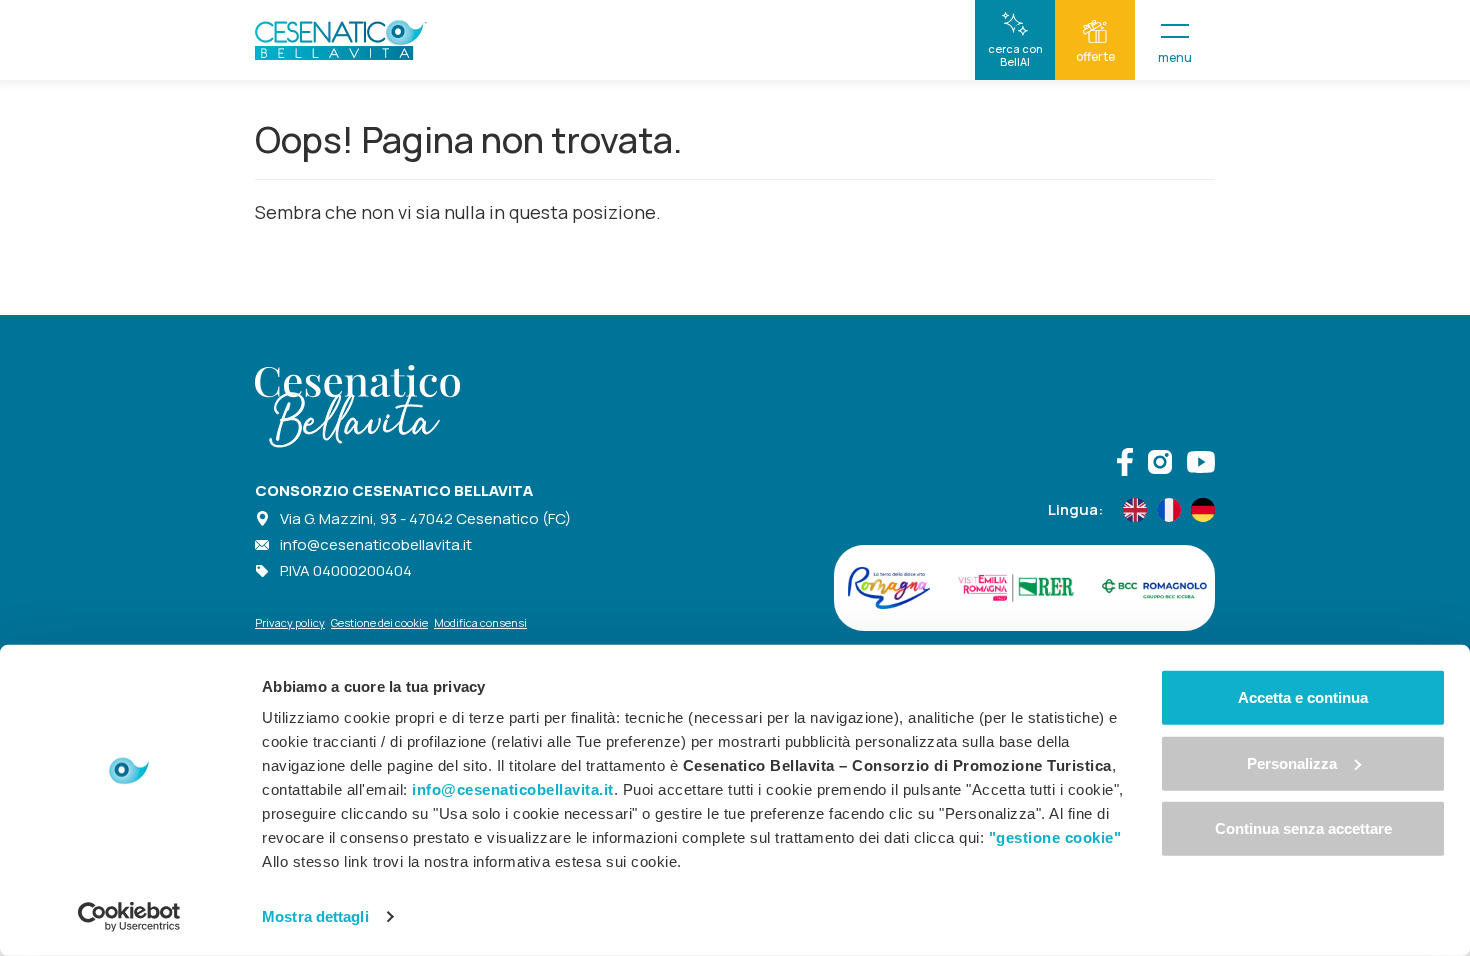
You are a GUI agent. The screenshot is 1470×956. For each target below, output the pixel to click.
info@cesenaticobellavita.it (376, 544)
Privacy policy (290, 622)
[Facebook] (1125, 464)
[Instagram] (1160, 464)
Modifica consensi (480, 622)
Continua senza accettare (1303, 828)
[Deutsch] (1203, 510)
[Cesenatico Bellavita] (341, 40)
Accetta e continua (1303, 697)
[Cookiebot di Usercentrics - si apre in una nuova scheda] (129, 917)
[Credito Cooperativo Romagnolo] (1154, 588)
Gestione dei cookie (379, 622)
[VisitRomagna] (889, 588)
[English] (1135, 510)
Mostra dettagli (315, 916)
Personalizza (1292, 762)
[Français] (1169, 510)
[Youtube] (1201, 464)
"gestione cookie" (1055, 837)
